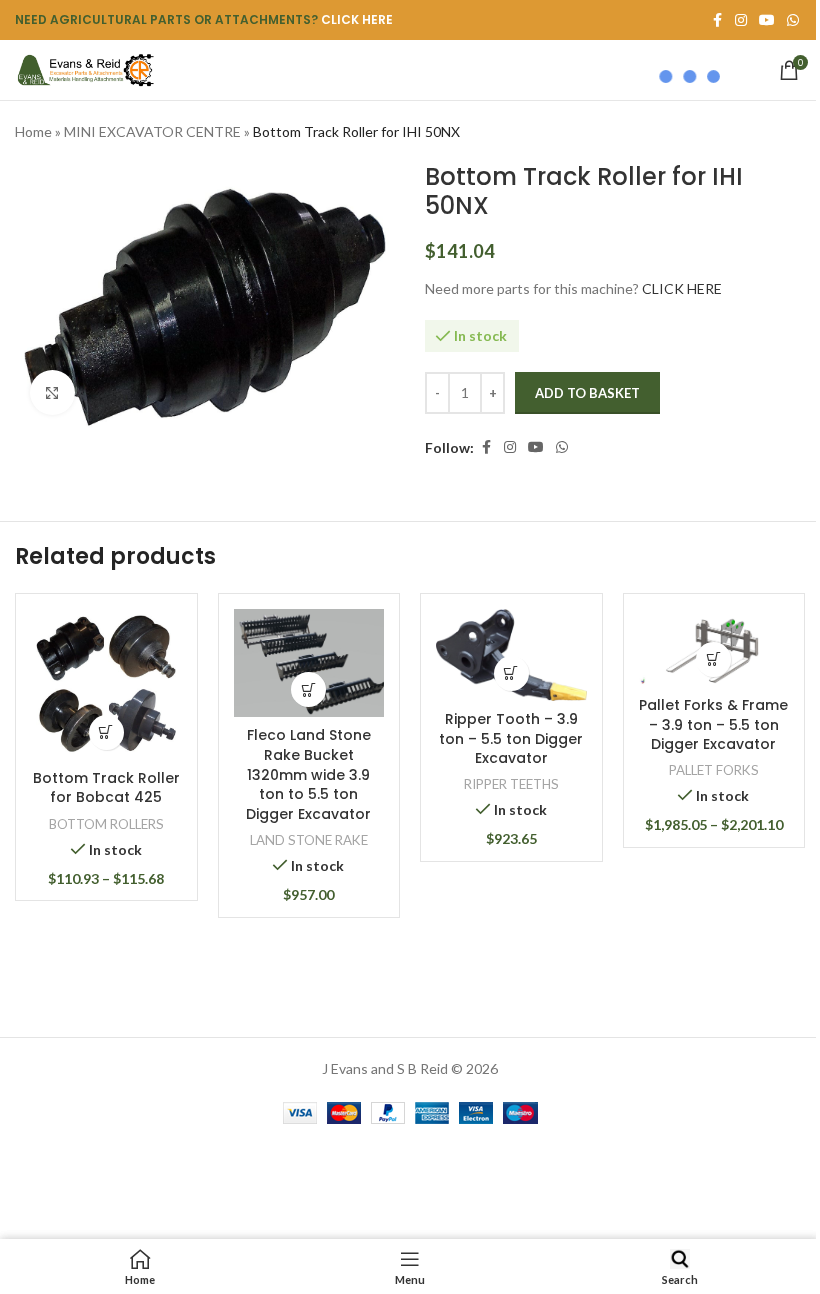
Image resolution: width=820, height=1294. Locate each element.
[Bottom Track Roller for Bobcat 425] (106, 684)
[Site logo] (85, 68)
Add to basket (587, 393)
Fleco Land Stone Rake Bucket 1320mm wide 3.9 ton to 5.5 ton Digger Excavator (308, 774)
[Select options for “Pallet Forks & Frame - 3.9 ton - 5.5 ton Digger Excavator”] (713, 659)
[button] (308, 689)
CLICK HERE (357, 19)
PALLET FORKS (714, 770)
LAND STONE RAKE (309, 840)
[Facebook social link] (486, 447)
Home (33, 131)
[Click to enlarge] (52, 392)
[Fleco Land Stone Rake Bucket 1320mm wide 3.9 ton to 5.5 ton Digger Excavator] (309, 663)
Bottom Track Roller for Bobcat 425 (106, 788)
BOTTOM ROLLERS (106, 824)
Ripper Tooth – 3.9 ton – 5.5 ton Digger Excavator (511, 738)
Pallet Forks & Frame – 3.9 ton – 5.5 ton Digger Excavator (713, 724)
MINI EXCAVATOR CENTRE (152, 131)
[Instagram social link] (510, 447)
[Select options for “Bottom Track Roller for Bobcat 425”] (106, 732)
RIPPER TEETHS (511, 784)
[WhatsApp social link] (793, 20)
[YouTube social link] (536, 447)
